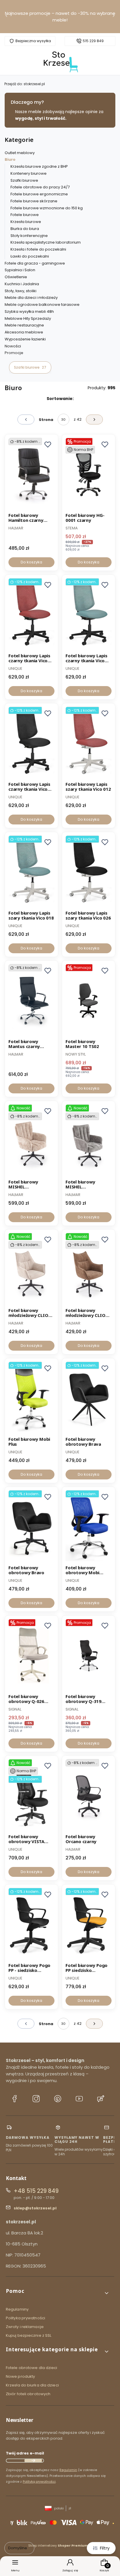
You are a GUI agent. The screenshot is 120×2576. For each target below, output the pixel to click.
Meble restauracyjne (24, 325)
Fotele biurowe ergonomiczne (39, 194)
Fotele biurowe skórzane (34, 201)
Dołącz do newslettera (33, 2461)
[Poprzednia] (6, 17)
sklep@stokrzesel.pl (35, 2208)
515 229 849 (93, 41)
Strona (46, 420)
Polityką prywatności (39, 2482)
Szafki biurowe (24, 180)
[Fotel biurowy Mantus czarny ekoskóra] (31, 1000)
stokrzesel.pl (25, 84)
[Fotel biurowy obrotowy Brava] (89, 1398)
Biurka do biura (25, 229)
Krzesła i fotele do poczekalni (38, 249)
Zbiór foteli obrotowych (28, 2394)
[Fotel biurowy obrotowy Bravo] (31, 1527)
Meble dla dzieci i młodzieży (31, 298)
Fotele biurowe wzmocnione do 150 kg (47, 208)
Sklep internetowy (58, 2545)
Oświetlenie (16, 277)
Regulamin (68, 2470)
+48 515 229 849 (36, 2191)
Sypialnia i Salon (20, 270)
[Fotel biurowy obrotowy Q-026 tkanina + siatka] (31, 1655)
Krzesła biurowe (26, 222)
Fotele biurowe (25, 215)
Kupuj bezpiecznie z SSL (29, 2335)
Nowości (13, 346)
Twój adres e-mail (25, 2453)
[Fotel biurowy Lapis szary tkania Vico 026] (89, 872)
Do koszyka (31, 562)
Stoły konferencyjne (29, 236)
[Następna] (114, 17)
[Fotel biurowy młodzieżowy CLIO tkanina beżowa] (31, 1269)
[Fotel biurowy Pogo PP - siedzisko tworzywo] (31, 1924)
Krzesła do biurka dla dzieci (32, 2385)
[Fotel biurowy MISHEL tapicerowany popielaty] (89, 1141)
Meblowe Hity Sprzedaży (28, 318)
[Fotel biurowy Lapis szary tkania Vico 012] (89, 743)
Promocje (14, 353)
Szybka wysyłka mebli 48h (29, 311)
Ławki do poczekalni (30, 256)
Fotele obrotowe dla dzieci (32, 2368)
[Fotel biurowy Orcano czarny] (89, 1795)
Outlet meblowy (20, 153)
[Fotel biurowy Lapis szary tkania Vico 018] (31, 872)
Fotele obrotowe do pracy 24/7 (40, 187)
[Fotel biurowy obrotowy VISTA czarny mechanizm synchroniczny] (31, 1795)
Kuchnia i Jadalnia (22, 284)
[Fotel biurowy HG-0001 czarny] (89, 474)
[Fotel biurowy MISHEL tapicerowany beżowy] (31, 1141)
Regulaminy (17, 2309)
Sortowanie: (60, 399)
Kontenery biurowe (29, 173)
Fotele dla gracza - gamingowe (35, 263)
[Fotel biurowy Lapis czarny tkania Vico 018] (89, 615)
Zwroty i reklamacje (25, 2327)
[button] (58, 2293)
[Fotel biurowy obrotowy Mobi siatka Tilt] (89, 1527)
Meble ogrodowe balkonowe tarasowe (42, 305)
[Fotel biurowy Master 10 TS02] (89, 1000)
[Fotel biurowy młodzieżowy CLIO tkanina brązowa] (89, 1269)
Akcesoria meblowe (24, 332)
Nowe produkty (20, 2376)
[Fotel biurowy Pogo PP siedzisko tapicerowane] (89, 1924)
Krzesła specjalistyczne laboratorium (46, 242)
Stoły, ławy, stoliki (21, 291)
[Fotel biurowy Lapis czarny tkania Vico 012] (31, 615)
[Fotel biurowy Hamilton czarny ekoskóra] (31, 474)
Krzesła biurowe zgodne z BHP (39, 166)
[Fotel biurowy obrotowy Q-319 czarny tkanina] (89, 1655)
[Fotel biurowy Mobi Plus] (31, 1398)
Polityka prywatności (25, 2318)
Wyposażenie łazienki (25, 339)
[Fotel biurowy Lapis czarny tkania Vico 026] (31, 743)
